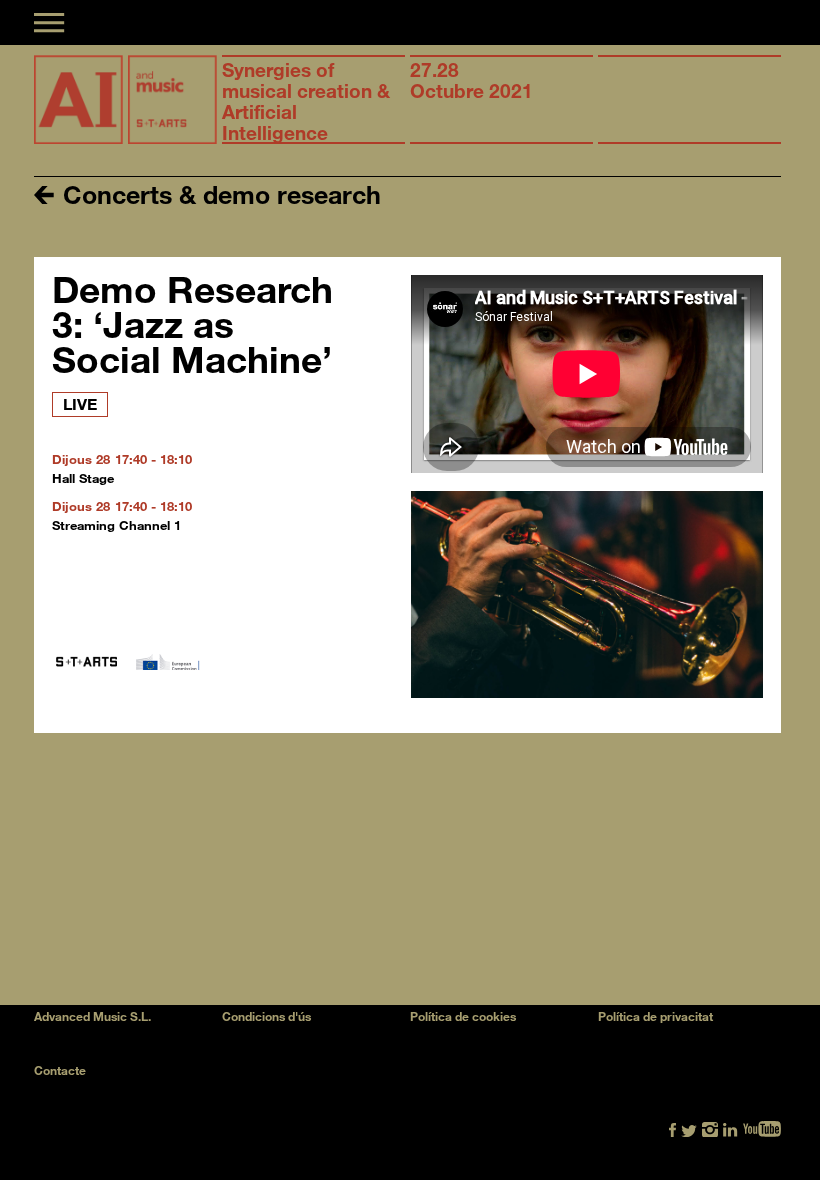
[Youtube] (762, 1127)
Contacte (60, 1070)
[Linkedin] (730, 1127)
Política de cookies (463, 1016)
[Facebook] (672, 1127)
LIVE (80, 403)
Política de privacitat (655, 1016)
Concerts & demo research (218, 193)
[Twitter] (689, 1127)
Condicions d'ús (266, 1016)
